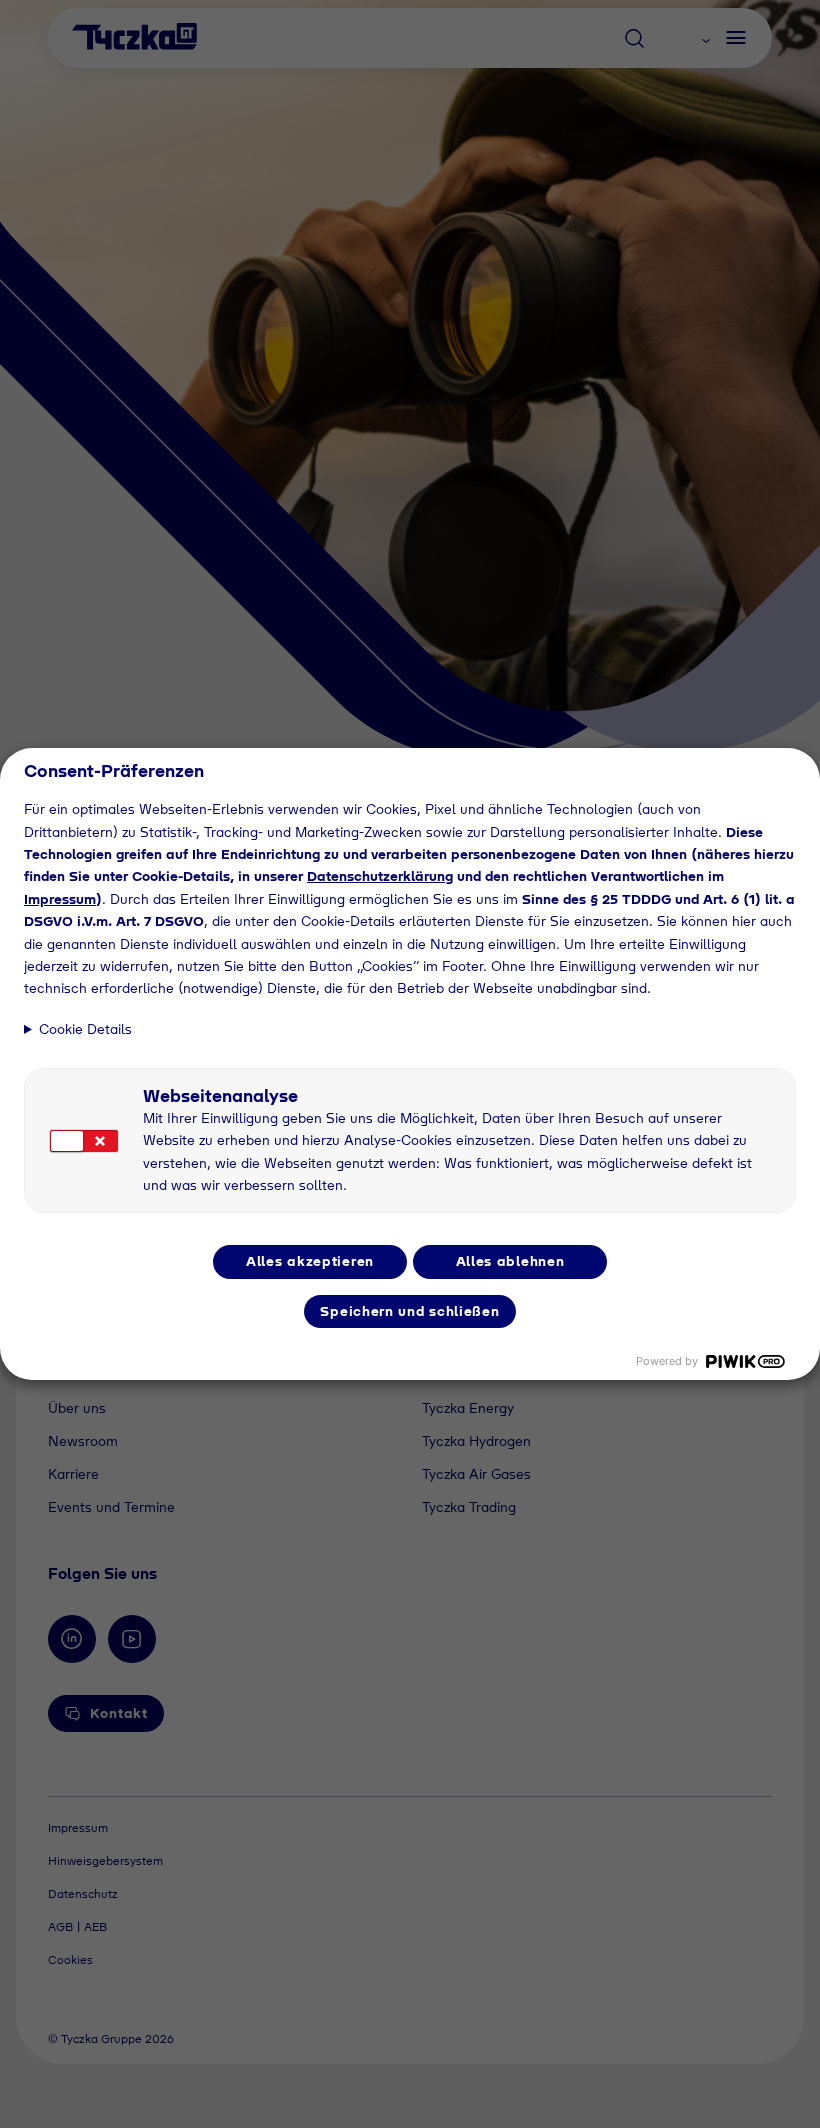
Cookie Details (85, 1029)
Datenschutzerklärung (380, 876)
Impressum (60, 899)
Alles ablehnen (510, 1261)
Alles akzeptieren (310, 1261)
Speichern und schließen (409, 1311)
